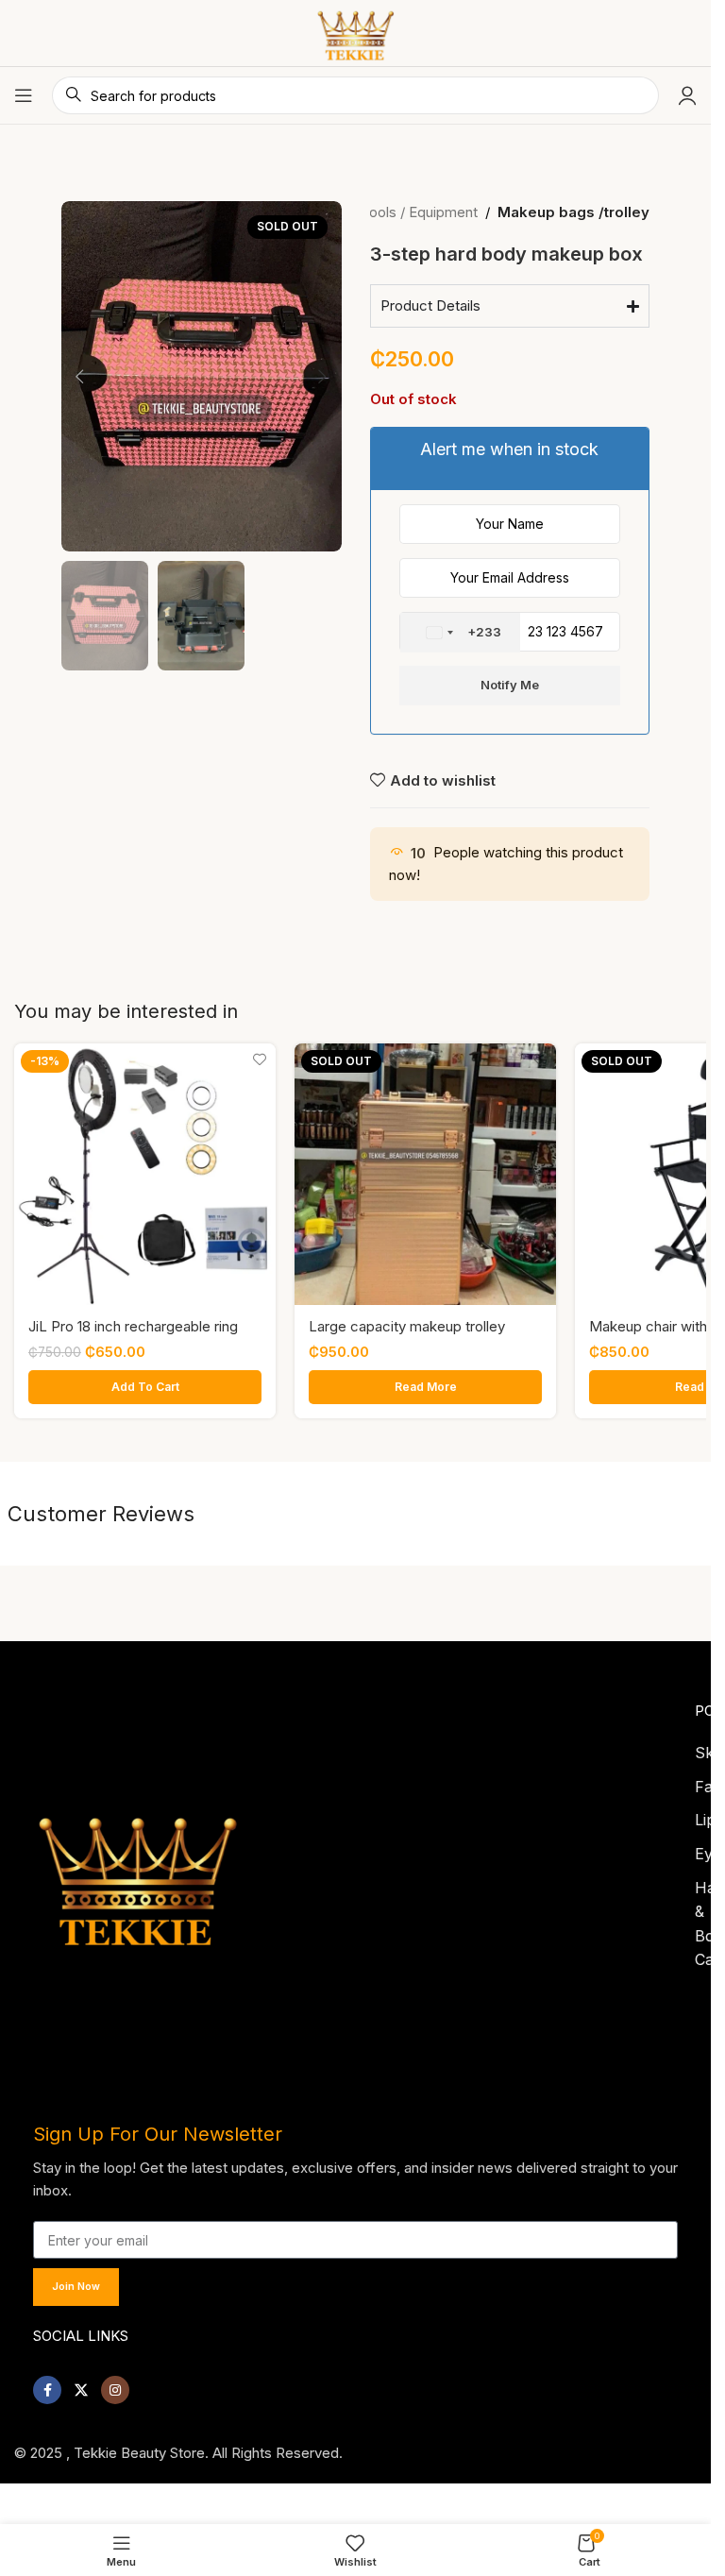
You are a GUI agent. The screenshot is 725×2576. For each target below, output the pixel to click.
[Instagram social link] (115, 2384)
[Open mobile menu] (24, 95)
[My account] (687, 95)
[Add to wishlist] (259, 1060)
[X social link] (81, 2384)
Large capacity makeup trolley (407, 1326)
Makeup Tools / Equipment (391, 212)
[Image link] (137, 1868)
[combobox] (460, 633)
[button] (80, 377)
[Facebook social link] (47, 2384)
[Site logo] (355, 32)
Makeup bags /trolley (573, 212)
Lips (709, 1814)
